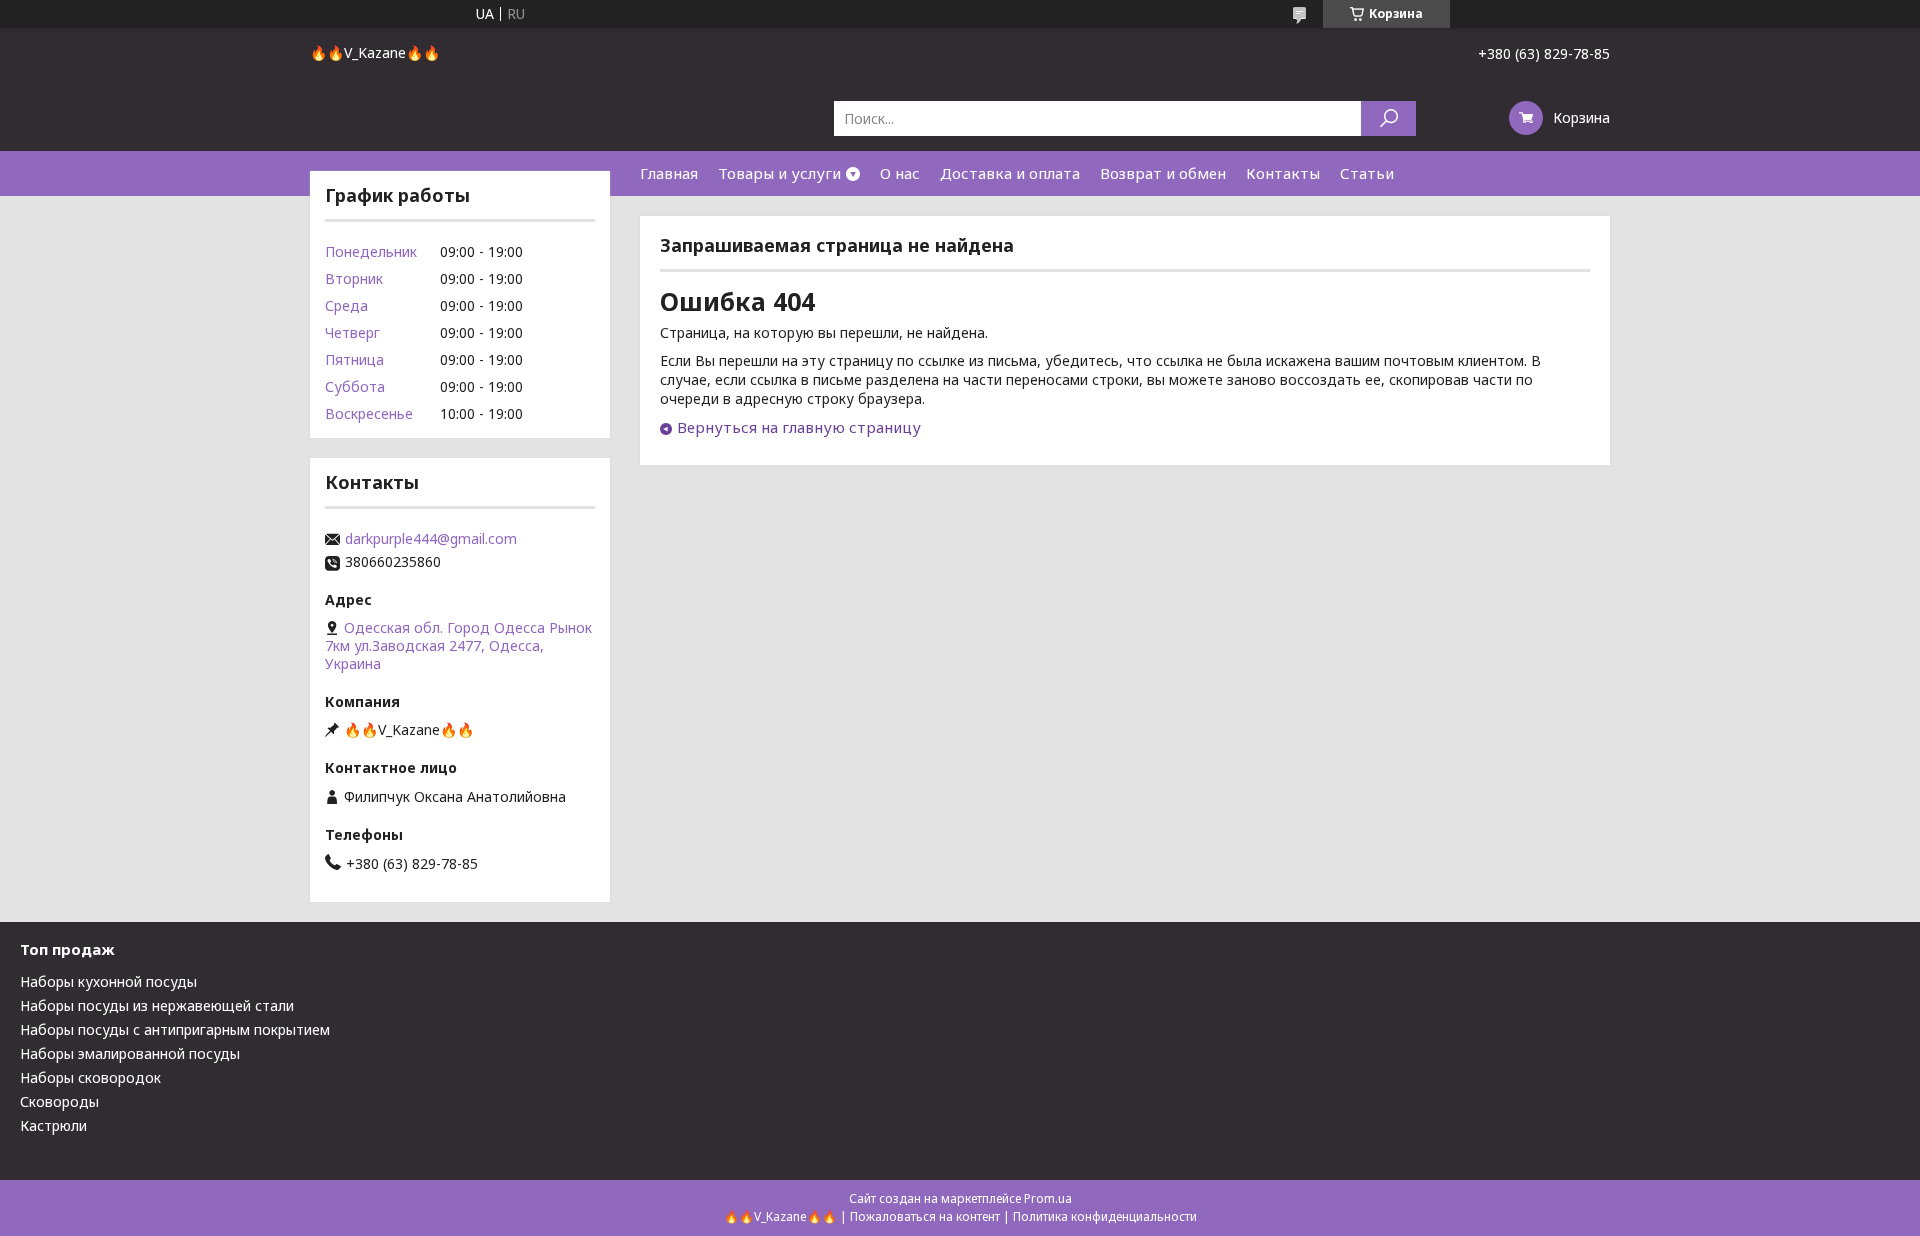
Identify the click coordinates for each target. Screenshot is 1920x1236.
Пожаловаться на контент (925, 1216)
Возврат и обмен (1163, 173)
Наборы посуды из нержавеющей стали (157, 1005)
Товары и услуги (779, 173)
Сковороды (59, 1101)
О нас (900, 173)
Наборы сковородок (90, 1077)
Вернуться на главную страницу (799, 427)
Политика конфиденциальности (1105, 1216)
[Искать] (1388, 118)
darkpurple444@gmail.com (431, 539)
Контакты (1283, 173)
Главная (669, 173)
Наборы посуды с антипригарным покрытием (175, 1029)
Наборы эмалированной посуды (130, 1053)
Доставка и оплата (1010, 173)
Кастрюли (53, 1125)
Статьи (1367, 173)
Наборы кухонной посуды (108, 981)
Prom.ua (1048, 1198)
